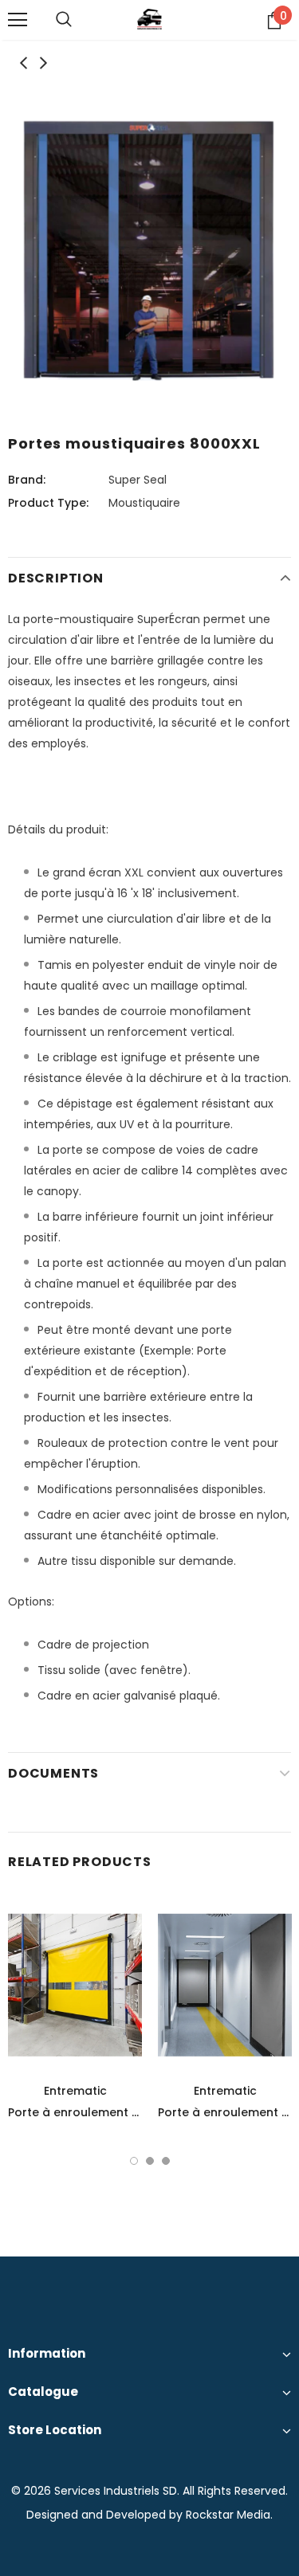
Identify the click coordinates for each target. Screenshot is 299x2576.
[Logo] (149, 19)
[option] (149, 250)
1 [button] (134, 2161)
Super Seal (138, 480)
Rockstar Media (228, 2515)
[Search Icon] (64, 20)
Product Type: (48, 503)
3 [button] (166, 2161)
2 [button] (150, 2161)
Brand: (27, 480)
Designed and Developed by (104, 2515)
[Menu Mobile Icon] (18, 20)
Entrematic (75, 2091)
